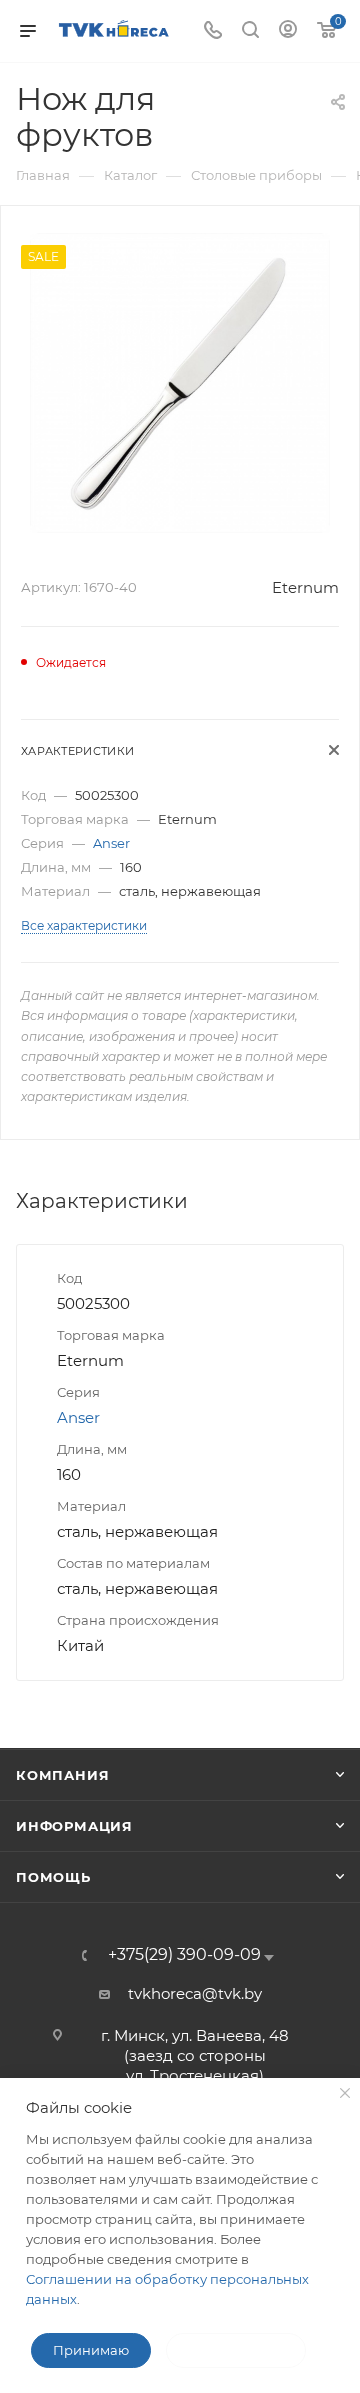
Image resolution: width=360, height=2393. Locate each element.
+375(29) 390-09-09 (184, 1955)
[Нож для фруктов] (180, 381)
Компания (62, 1775)
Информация (74, 1826)
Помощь (53, 1877)
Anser (111, 843)
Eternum (305, 587)
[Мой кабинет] (288, 31)
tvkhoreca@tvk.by (195, 1993)
